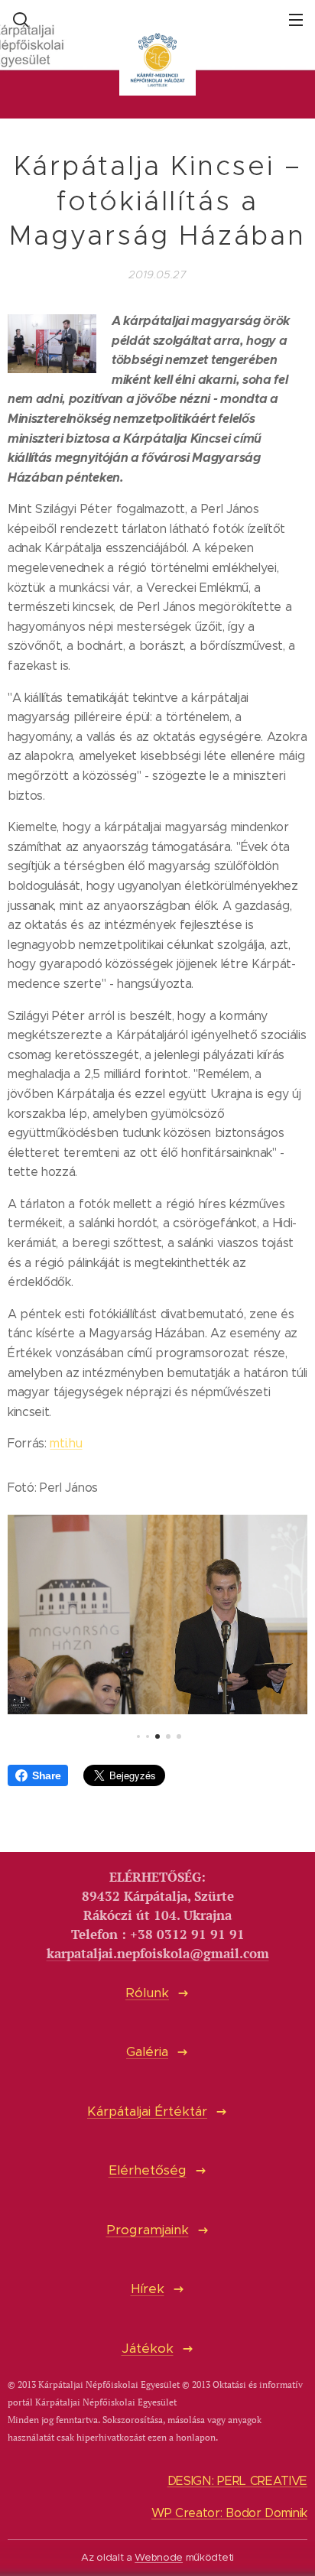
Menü (296, 19)
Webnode (159, 2557)
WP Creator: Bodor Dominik (229, 2513)
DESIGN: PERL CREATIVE (237, 2481)
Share (46, 1775)
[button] (19, 19)
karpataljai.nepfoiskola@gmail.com (158, 1954)
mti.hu (66, 1443)
